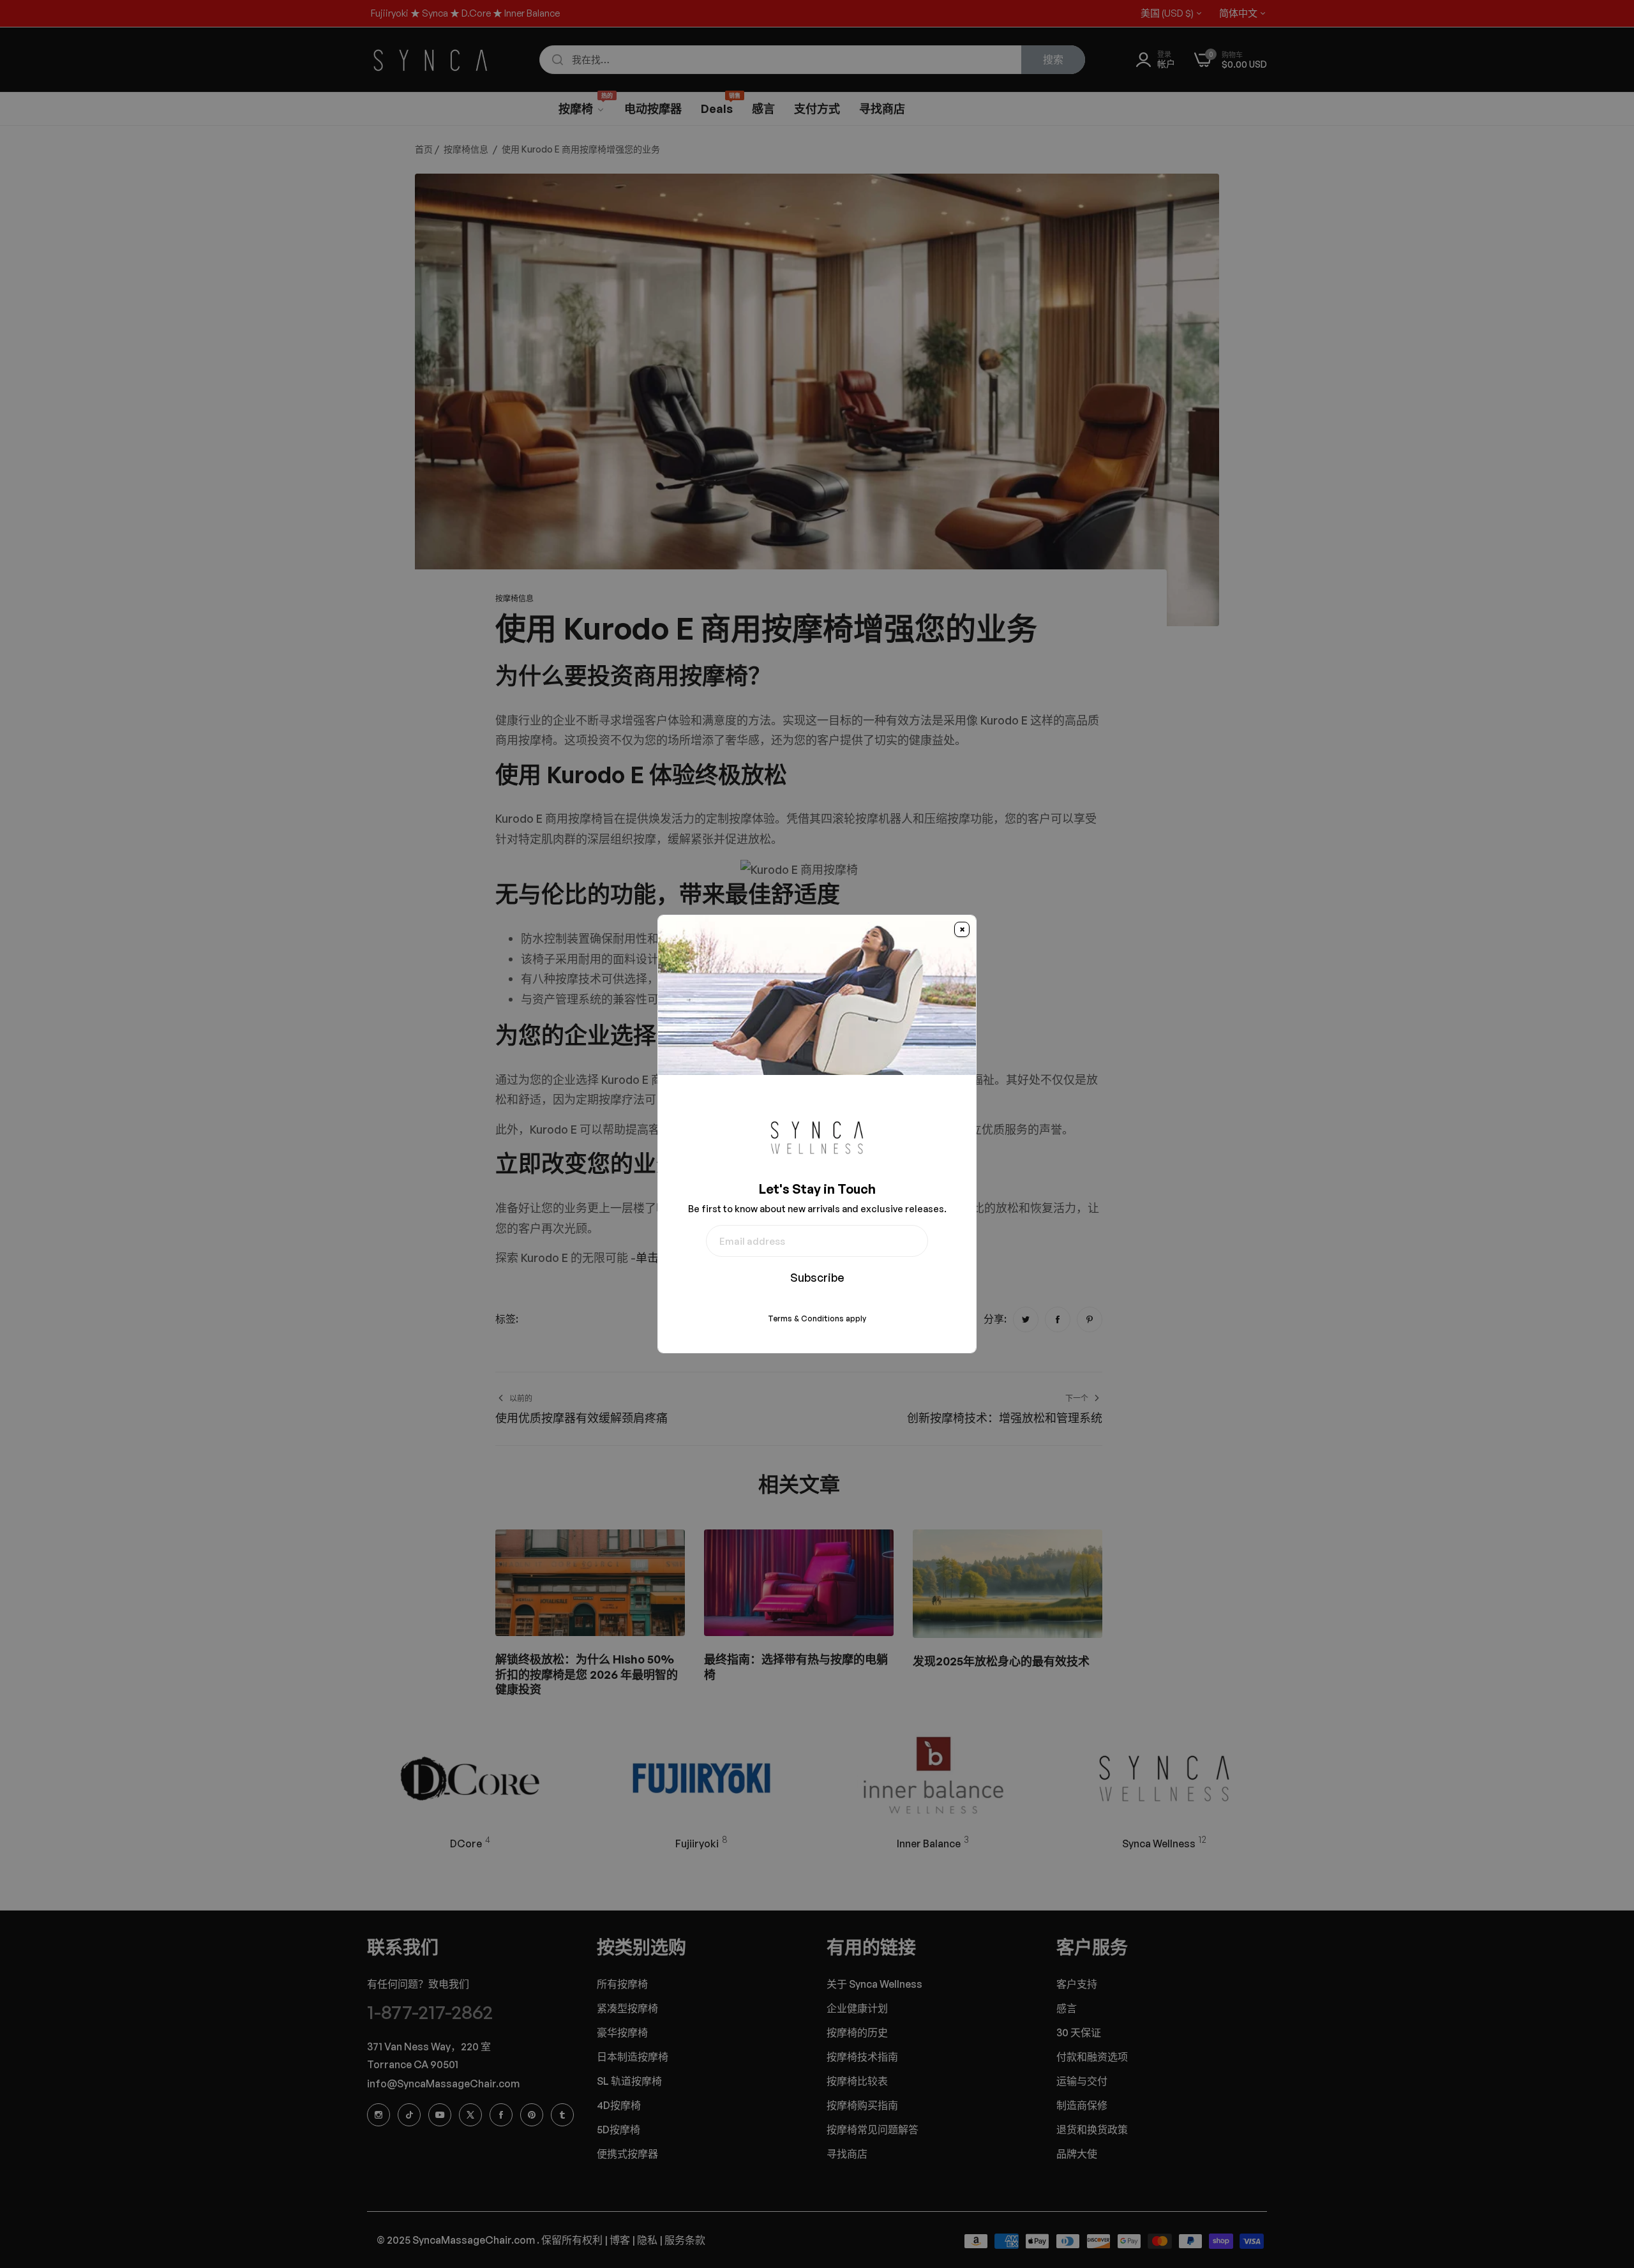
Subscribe (817, 1277)
